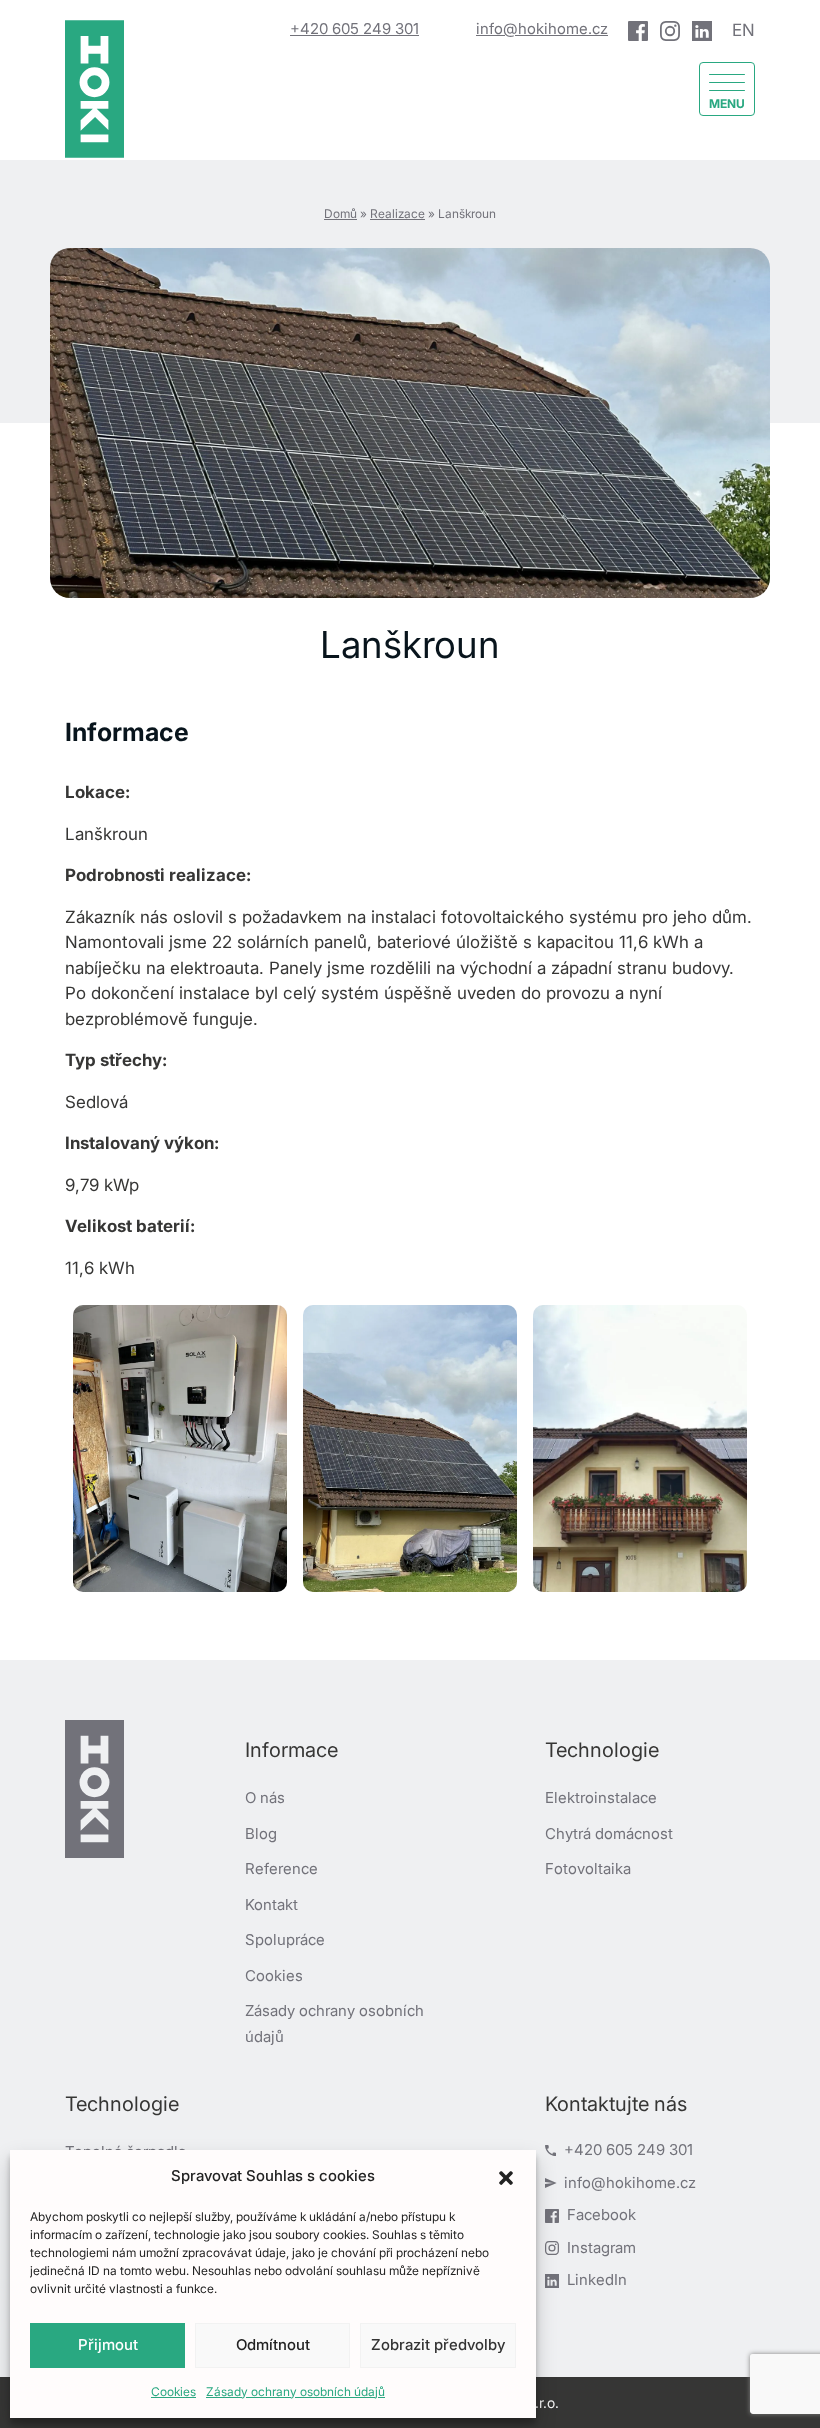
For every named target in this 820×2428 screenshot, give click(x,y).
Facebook (601, 2214)
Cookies (173, 2391)
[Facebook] (638, 31)
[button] (506, 2176)
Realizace (397, 213)
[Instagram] (670, 31)
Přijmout (108, 2344)
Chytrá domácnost (609, 1833)
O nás (265, 1797)
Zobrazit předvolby (438, 2344)
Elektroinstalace (601, 1797)
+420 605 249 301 (354, 28)
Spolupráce (285, 1939)
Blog (261, 1833)
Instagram (601, 2247)
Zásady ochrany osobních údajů (295, 2391)
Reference (281, 1868)
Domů (340, 213)
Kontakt (271, 1904)
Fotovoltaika (588, 1868)
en (743, 30)
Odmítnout (273, 2344)
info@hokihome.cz (542, 28)
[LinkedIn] (702, 31)
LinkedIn (597, 2279)
